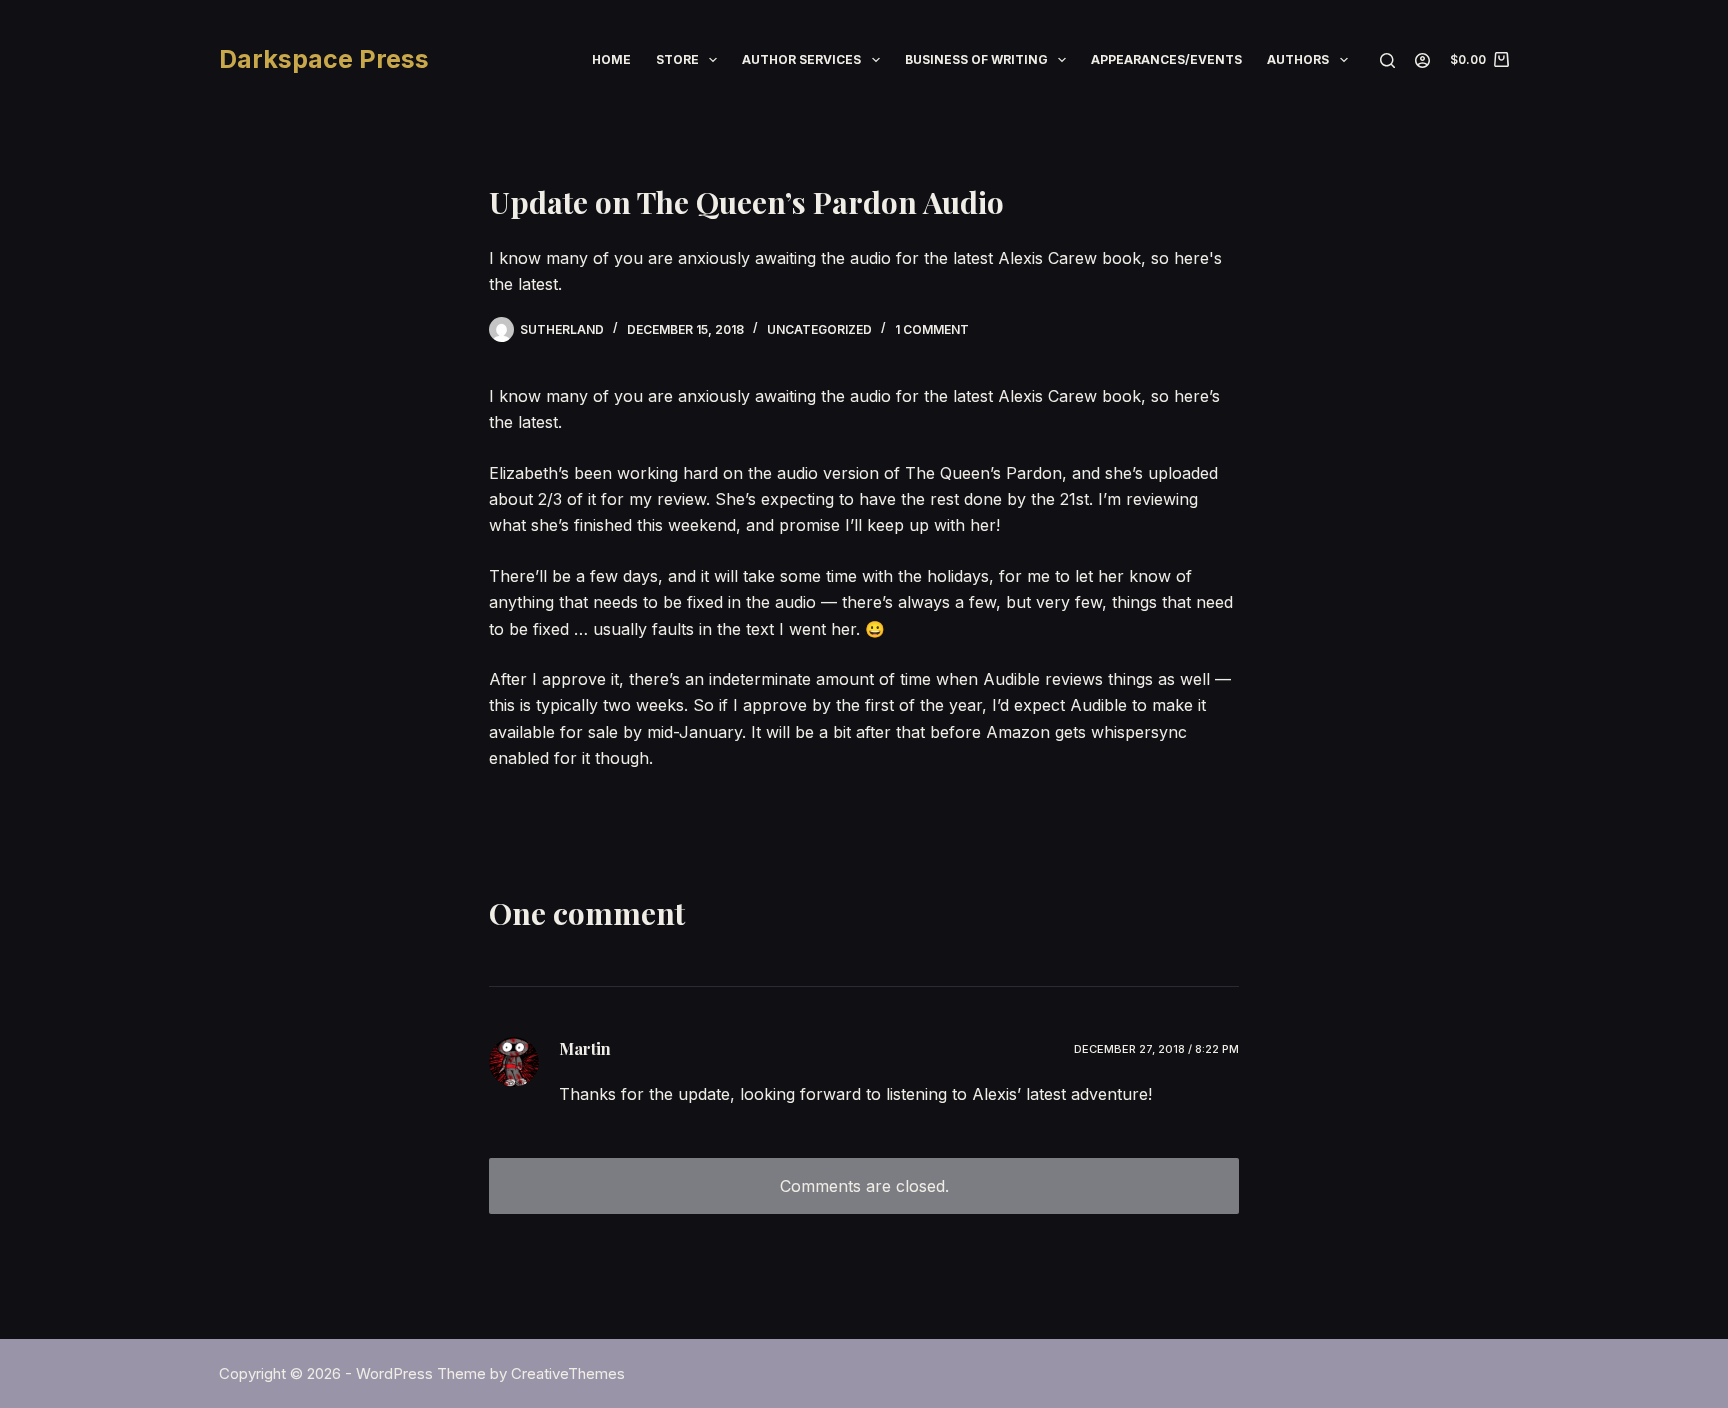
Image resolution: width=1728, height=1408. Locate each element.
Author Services (801, 59)
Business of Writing (976, 59)
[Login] (1422, 60)
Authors (1298, 59)
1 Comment (932, 329)
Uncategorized (819, 329)
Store (677, 59)
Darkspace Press (324, 59)
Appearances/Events (1166, 59)
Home (611, 59)
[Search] (1387, 60)
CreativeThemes (568, 1373)
